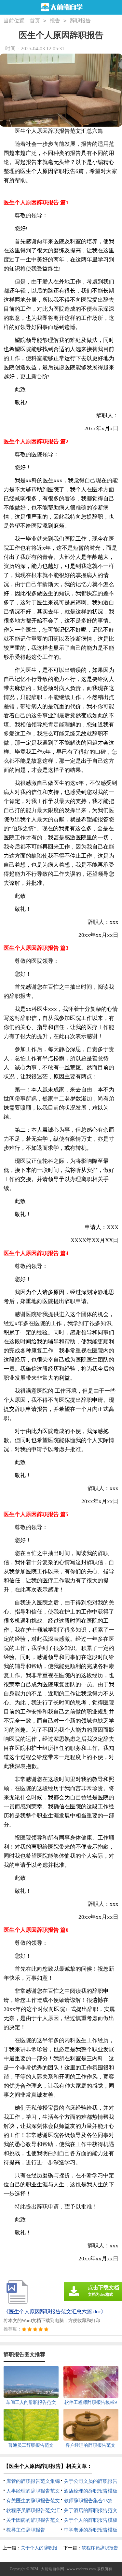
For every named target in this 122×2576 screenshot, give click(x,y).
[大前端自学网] (61, 8)
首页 (35, 21)
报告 (55, 21)
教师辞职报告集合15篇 (88, 2501)
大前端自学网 (52, 2569)
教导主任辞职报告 (26, 2530)
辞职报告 (80, 21)
